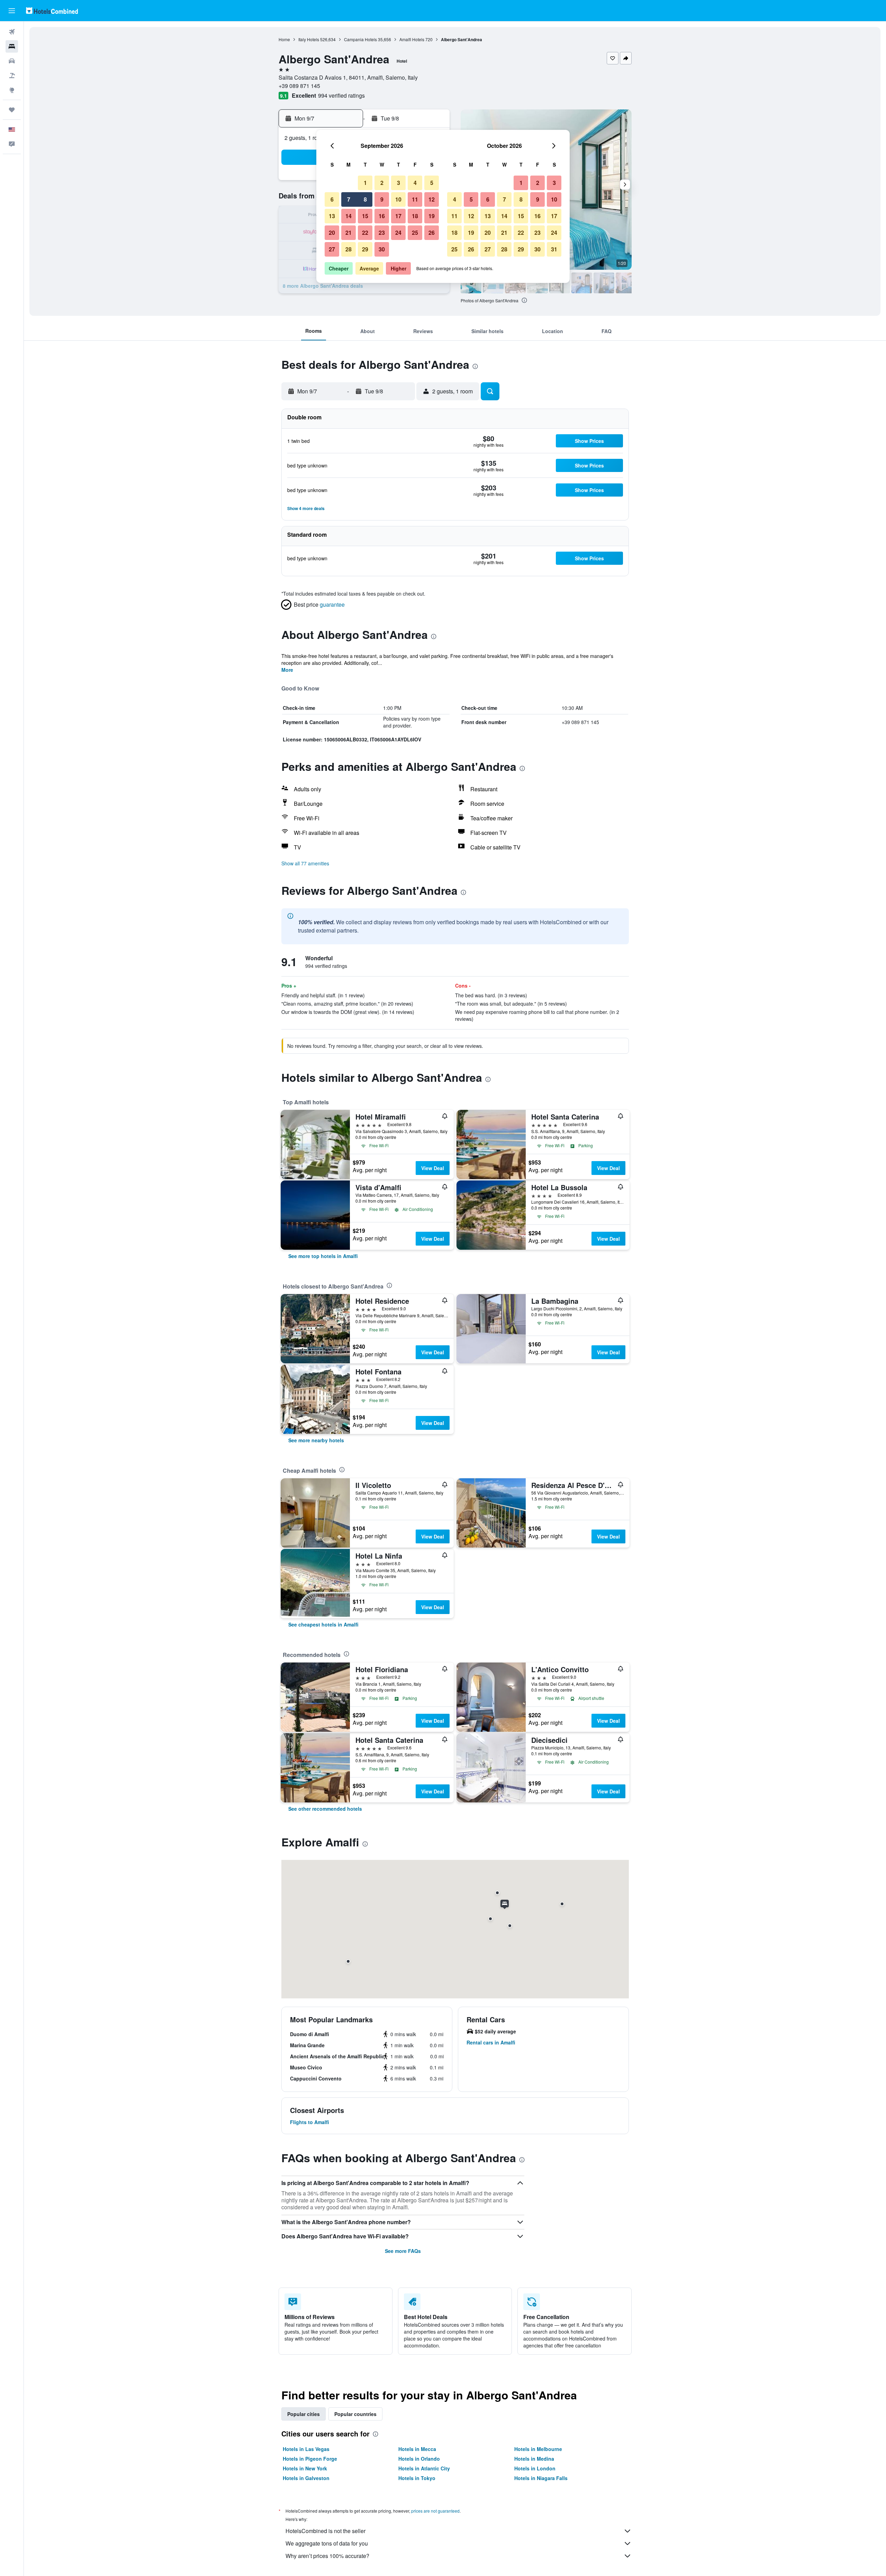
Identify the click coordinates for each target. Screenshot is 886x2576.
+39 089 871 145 (299, 86)
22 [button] (365, 233)
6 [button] (332, 199)
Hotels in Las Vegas (306, 2449)
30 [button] (382, 249)
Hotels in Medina (534, 2459)
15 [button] (365, 216)
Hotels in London (535, 2468)
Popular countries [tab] (355, 2414)
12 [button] (432, 199)
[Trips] (12, 110)
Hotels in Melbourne (538, 2449)
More (287, 670)
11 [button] (415, 199)
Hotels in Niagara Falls (541, 2478)
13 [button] (332, 216)
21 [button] (349, 233)
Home (284, 39)
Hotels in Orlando (419, 2459)
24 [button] (398, 233)
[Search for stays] (12, 46)
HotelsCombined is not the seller (326, 2531)
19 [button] (432, 216)
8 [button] (365, 199)
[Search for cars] (12, 61)
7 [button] (349, 199)
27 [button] (332, 249)
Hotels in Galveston (306, 2478)
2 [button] (382, 183)
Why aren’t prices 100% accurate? (327, 2556)
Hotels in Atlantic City (424, 2468)
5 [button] (432, 183)
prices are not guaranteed (435, 2511)
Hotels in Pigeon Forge (310, 2459)
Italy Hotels (309, 39)
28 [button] (349, 249)
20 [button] (332, 233)
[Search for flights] (12, 32)
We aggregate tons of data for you (327, 2543)
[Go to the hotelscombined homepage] (52, 11)
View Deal (433, 1168)
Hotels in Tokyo (417, 2478)
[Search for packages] (12, 75)
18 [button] (415, 216)
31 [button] (554, 249)
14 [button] (349, 216)
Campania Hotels (360, 39)
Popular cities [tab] (304, 2414)
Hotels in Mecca (417, 2449)
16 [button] (382, 216)
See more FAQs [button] (403, 2251)
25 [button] (415, 233)
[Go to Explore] (12, 90)
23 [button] (382, 233)
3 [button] (399, 183)
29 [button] (365, 249)
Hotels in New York (305, 2468)
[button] (12, 11)
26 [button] (432, 233)
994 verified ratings (341, 95)
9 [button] (382, 199)
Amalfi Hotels (412, 39)
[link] (323, 1256)
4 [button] (415, 183)
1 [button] (365, 183)
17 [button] (398, 216)
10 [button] (398, 199)
